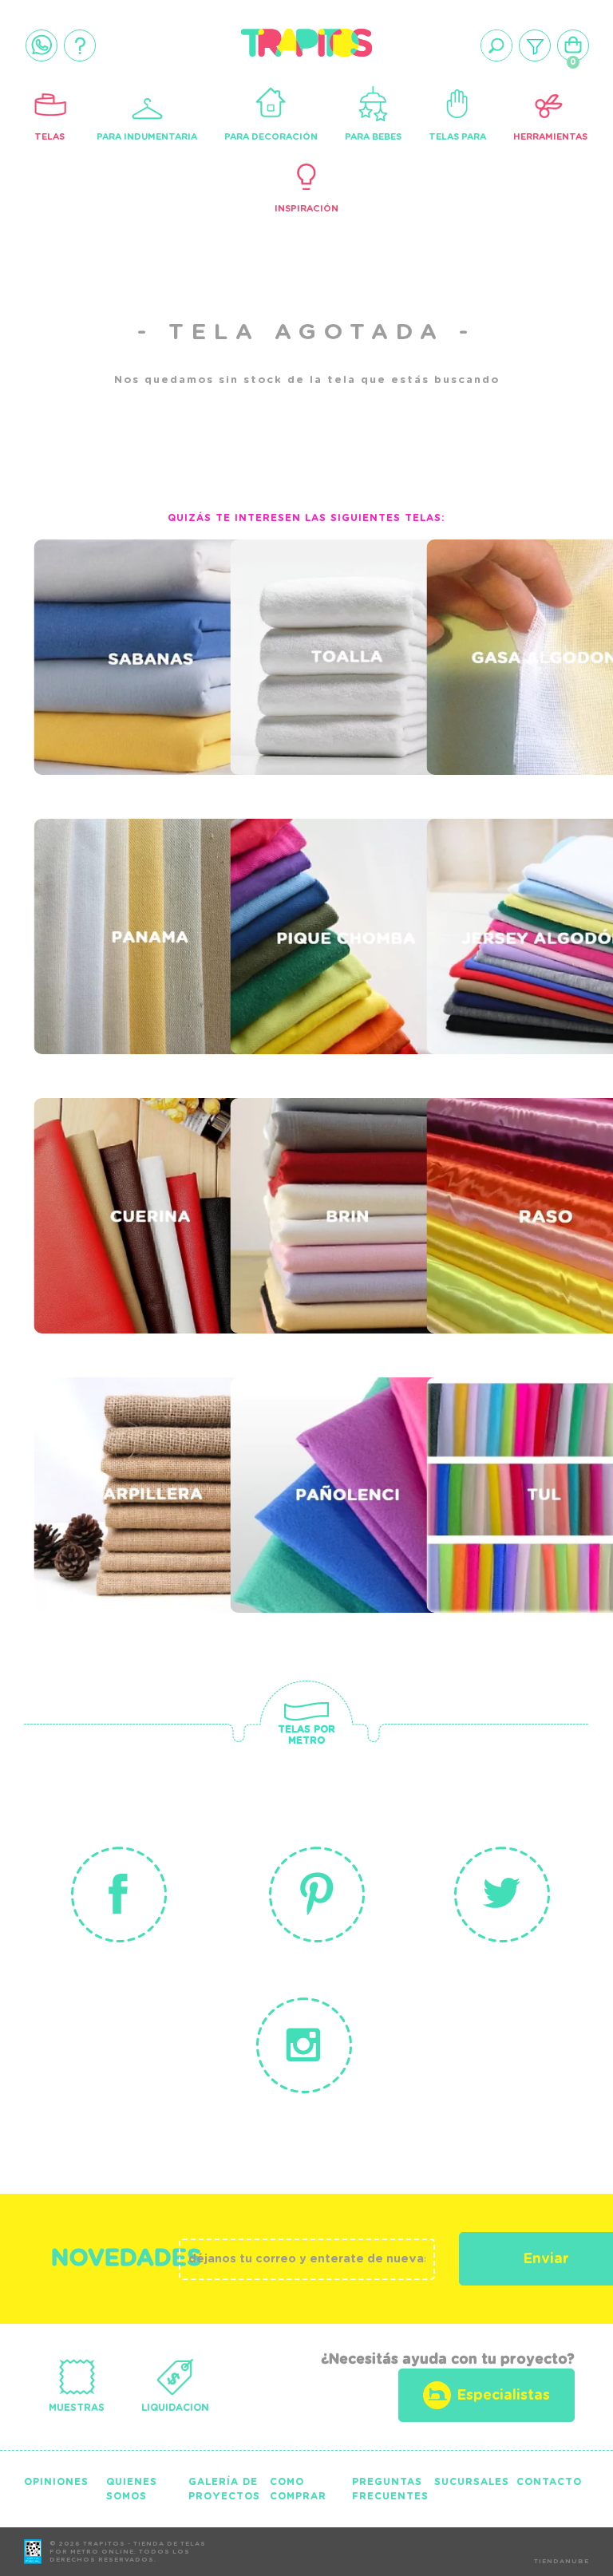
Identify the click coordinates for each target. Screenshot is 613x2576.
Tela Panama (109, 887)
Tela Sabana (108, 607)
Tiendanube (562, 2562)
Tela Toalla (303, 607)
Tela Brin (287, 1166)
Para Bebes (373, 137)
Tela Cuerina (111, 1166)
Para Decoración (271, 137)
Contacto (549, 2482)
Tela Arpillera (123, 1445)
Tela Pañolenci (321, 1445)
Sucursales (472, 2482)
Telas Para (457, 137)
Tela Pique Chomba (340, 887)
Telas (49, 137)
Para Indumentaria (147, 137)
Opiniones (56, 2482)
